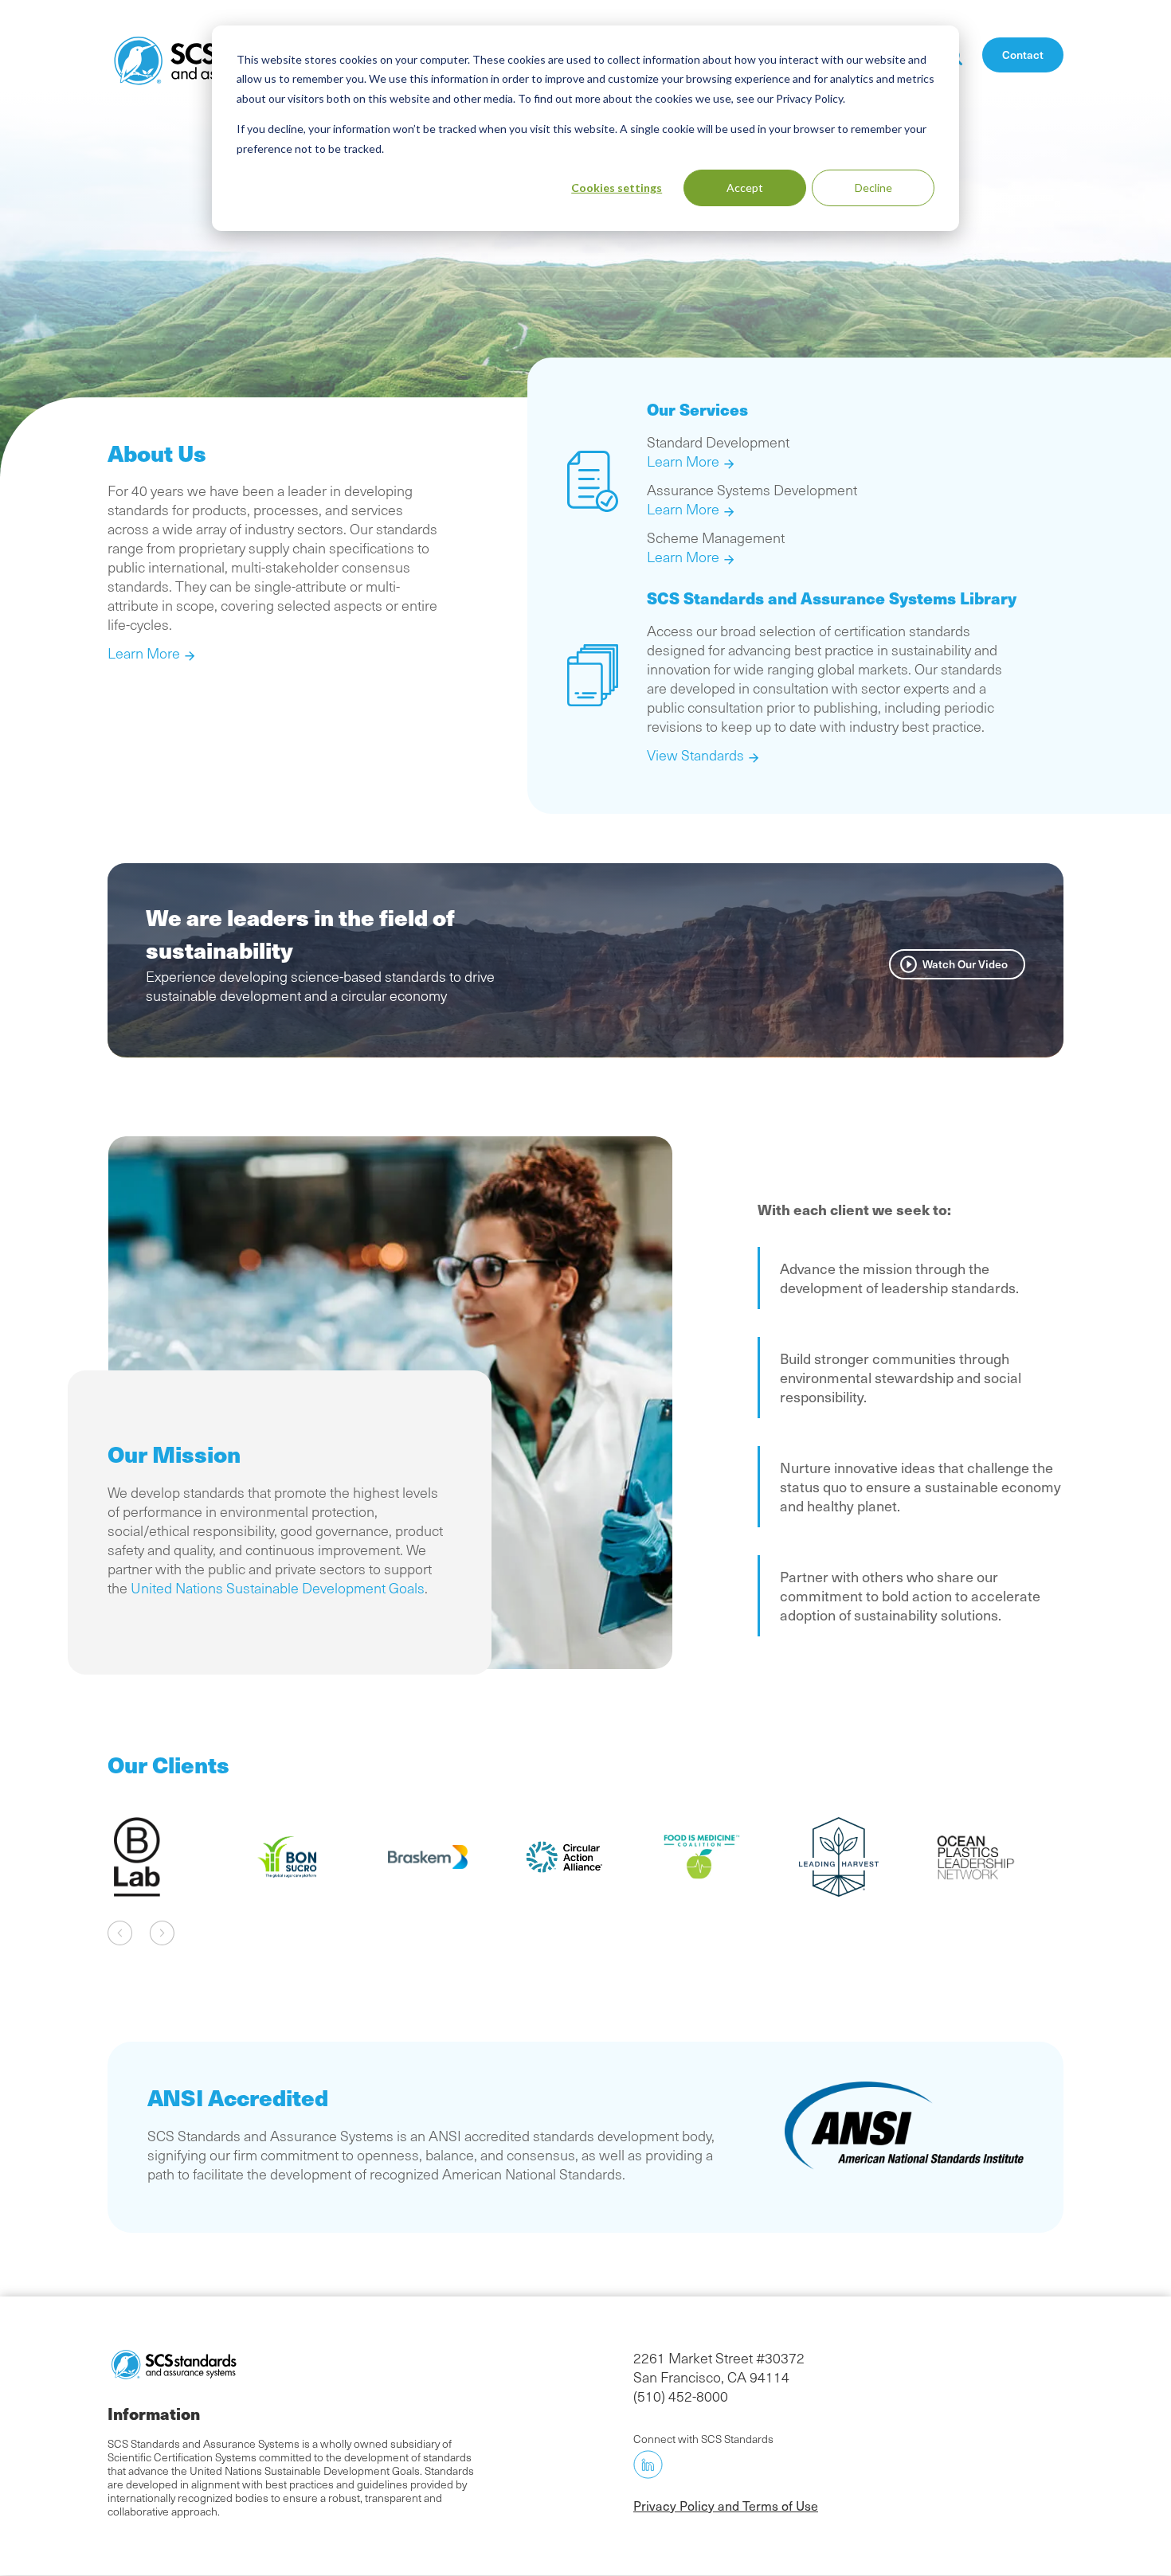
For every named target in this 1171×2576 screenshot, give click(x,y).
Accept (745, 188)
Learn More (144, 653)
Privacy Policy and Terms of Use (726, 2505)
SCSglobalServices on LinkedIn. (648, 2465)
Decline (873, 188)
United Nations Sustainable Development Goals (278, 1588)
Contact (1023, 55)
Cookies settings (617, 188)
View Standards (695, 755)
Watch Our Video (965, 964)
